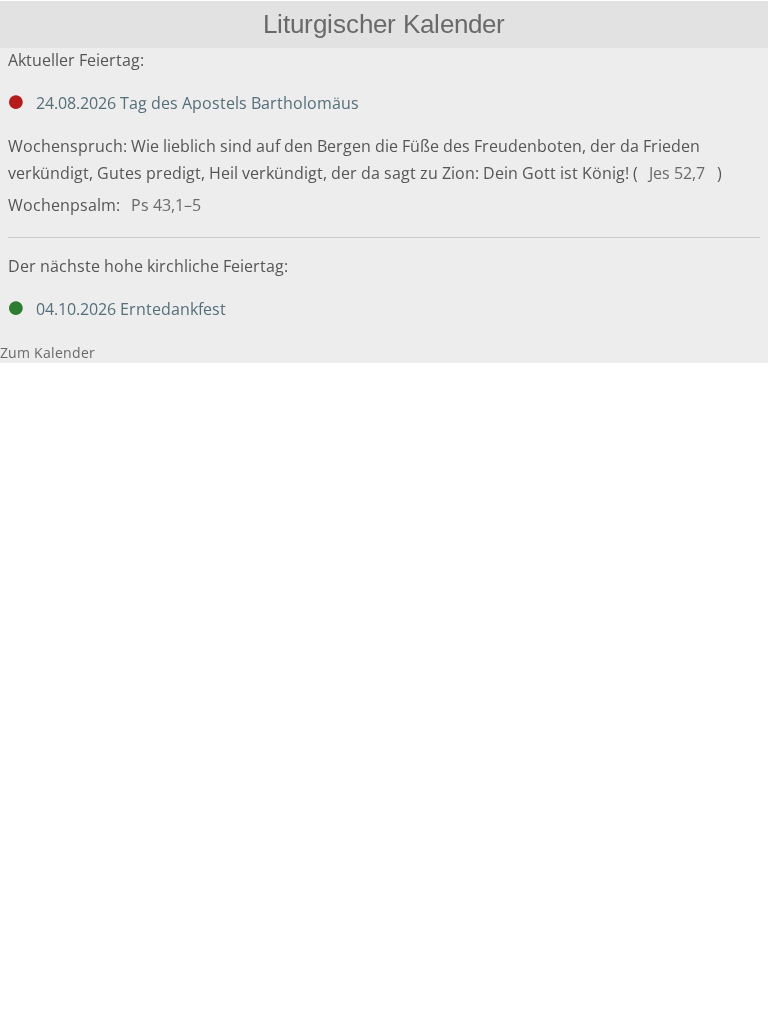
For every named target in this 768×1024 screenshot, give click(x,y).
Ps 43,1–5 (166, 205)
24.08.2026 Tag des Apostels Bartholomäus (197, 103)
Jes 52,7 (677, 173)
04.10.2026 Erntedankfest (131, 309)
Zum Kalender (47, 352)
